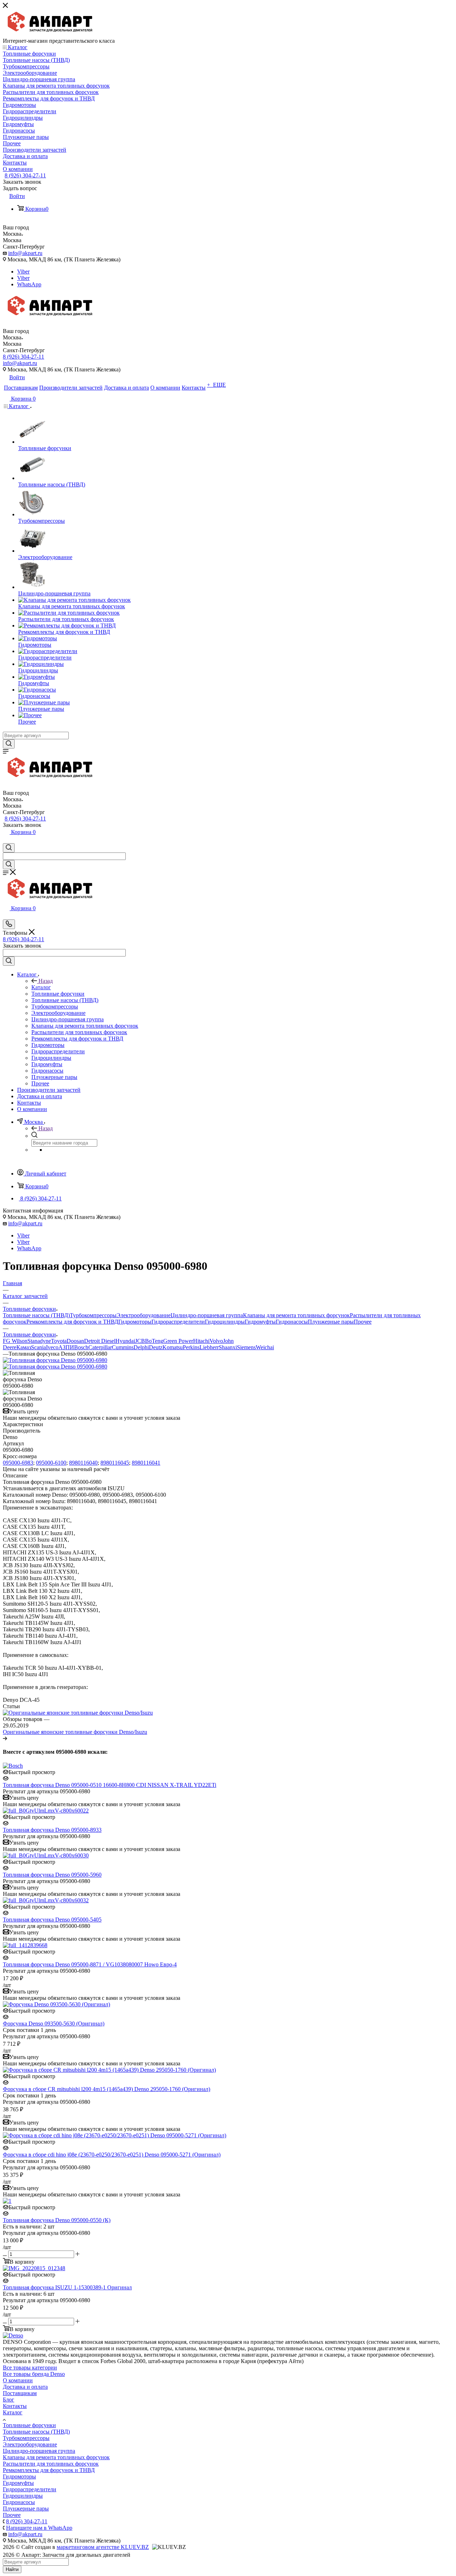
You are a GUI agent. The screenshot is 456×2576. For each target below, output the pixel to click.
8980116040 (83, 1463)
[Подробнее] (5, 1738)
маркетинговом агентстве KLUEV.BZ (103, 2547)
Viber (23, 272)
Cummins (123, 1347)
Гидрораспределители (178, 1322)
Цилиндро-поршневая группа (207, 1315)
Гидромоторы (135, 1322)
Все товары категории (30, 2368)
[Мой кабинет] (6, 840)
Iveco (52, 1347)
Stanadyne (39, 1341)
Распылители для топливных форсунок (51, 2464)
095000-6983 (18, 1463)
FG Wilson (15, 1341)
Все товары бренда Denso (34, 2374)
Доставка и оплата (25, 2387)
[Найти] (9, 744)
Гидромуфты (260, 1322)
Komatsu (173, 1347)
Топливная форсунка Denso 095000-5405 (52, 1920)
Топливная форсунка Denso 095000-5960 (52, 1875)
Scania (38, 1347)
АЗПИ (66, 1347)
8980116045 (115, 1463)
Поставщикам (20, 2393)
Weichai (265, 1347)
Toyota (59, 1341)
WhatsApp (29, 284)
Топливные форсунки (29, 2425)
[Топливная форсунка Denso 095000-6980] (55, 1360)
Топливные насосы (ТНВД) (36, 1315)
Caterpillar (100, 1347)
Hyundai (125, 1341)
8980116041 (146, 1463)
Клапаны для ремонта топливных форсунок (296, 1315)
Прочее (363, 1322)
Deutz (156, 1347)
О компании (18, 2380)
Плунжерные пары (331, 1322)
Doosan (75, 1341)
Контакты (15, 2406)
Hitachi (201, 1341)
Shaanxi (228, 1347)
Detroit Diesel (100, 1341)
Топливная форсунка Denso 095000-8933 (52, 1830)
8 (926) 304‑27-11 (25, 175)
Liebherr (209, 1347)
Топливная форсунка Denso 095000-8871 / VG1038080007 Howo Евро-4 (90, 1964)
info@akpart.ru (25, 253)
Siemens (246, 1347)
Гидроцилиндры (225, 1322)
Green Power (178, 1341)
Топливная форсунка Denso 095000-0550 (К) (57, 2220)
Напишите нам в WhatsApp (39, 2528)
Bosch (81, 1347)
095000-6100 (51, 1463)
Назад (46, 981)
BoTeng (154, 1341)
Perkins (191, 1347)
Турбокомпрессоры (93, 1315)
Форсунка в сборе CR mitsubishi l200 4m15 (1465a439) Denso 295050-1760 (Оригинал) (107, 2089)
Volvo (216, 1341)
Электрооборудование (144, 1315)
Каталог (41, 987)
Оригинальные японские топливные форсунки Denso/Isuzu (75, 1732)
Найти (12, 2569)
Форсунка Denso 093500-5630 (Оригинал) (54, 2024)
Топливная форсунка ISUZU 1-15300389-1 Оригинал (67, 2287)
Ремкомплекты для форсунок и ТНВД (72, 1322)
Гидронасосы (292, 1322)
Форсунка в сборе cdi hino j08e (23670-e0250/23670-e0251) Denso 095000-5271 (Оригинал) (112, 2155)
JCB (140, 1341)
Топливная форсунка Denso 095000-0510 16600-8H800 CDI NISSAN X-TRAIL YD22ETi (110, 1785)
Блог (9, 2400)
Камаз (24, 1347)
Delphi (141, 1347)
